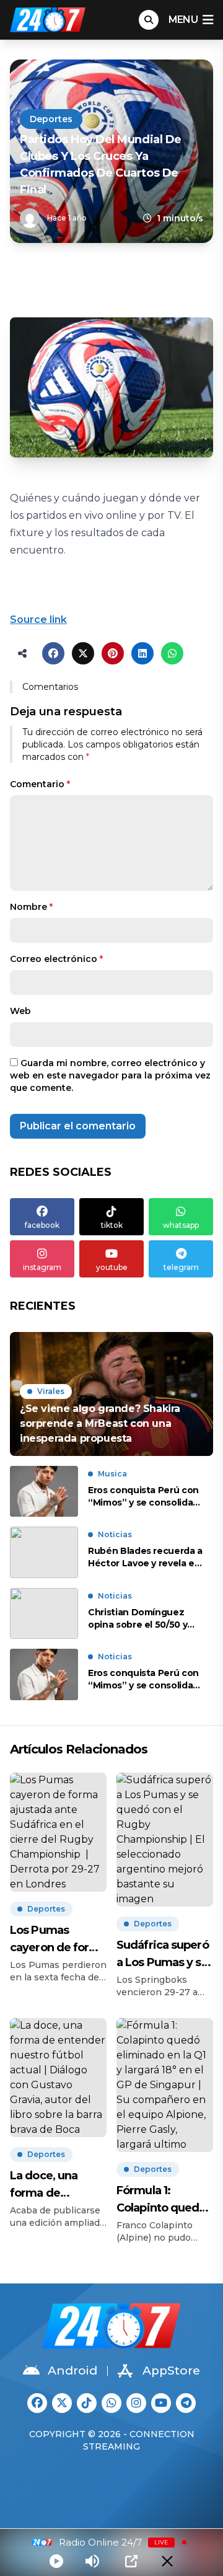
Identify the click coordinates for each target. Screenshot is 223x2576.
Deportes (51, 119)
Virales (51, 1391)
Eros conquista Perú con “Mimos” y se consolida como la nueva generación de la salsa (143, 1497)
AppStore (171, 2371)
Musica (112, 1474)
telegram (181, 1267)
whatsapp (181, 1225)
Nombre (31, 907)
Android (72, 2371)
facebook (42, 1225)
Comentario (40, 784)
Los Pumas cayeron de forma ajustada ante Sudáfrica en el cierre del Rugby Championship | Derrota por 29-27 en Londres (58, 1940)
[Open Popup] (131, 2561)
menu (183, 20)
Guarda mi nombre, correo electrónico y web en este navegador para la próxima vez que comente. (110, 1075)
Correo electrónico (56, 959)
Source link (38, 620)
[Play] (56, 2561)
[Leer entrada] (111, 1394)
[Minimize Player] (167, 2561)
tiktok (112, 1225)
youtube (112, 1267)
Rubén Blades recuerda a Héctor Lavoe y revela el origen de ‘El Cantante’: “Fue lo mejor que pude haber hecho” (145, 1557)
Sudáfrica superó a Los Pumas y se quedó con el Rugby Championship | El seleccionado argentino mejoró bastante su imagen (164, 1955)
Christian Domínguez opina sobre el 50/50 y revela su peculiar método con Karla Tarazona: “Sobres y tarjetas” (138, 1619)
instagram (42, 1267)
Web (20, 1011)
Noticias (115, 1534)
